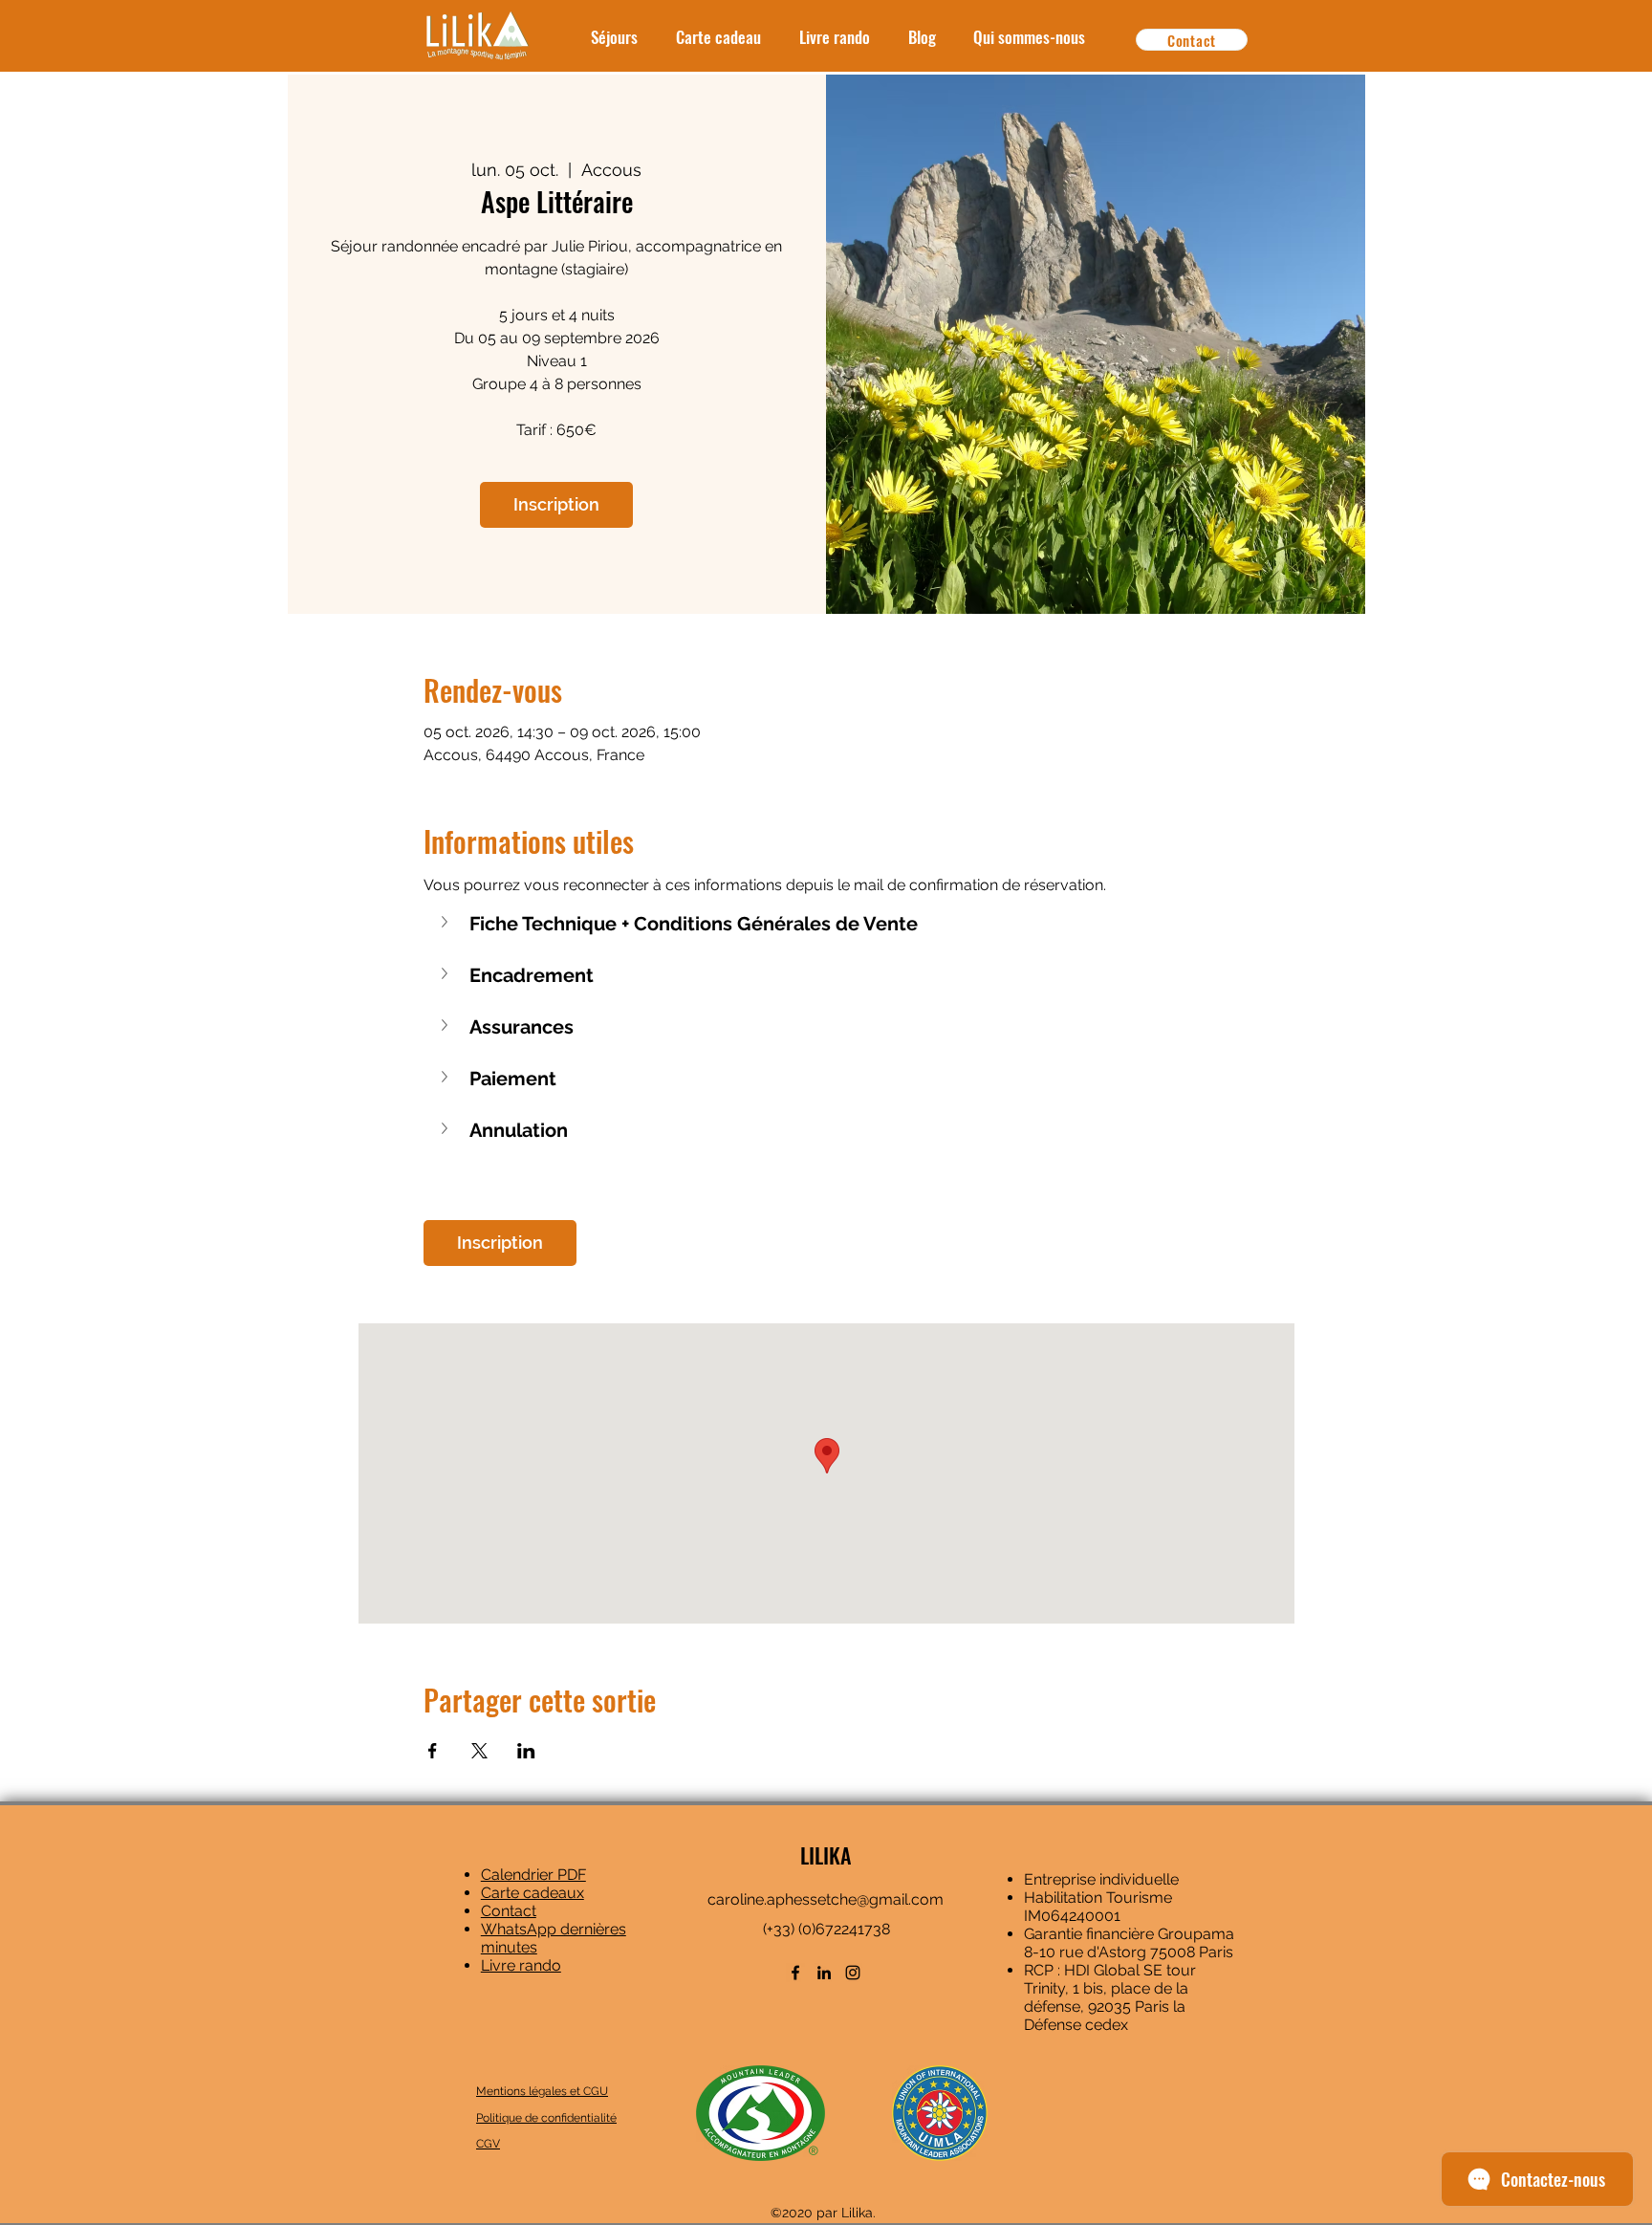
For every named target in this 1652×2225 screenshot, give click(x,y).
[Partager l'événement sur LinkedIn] (526, 1751)
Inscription (556, 504)
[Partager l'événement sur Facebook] (433, 1751)
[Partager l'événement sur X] (479, 1751)
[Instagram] (853, 1973)
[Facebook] (795, 1973)
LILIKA (826, 1855)
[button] (826, 924)
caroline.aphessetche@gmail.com (826, 1899)
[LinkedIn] (824, 1973)
